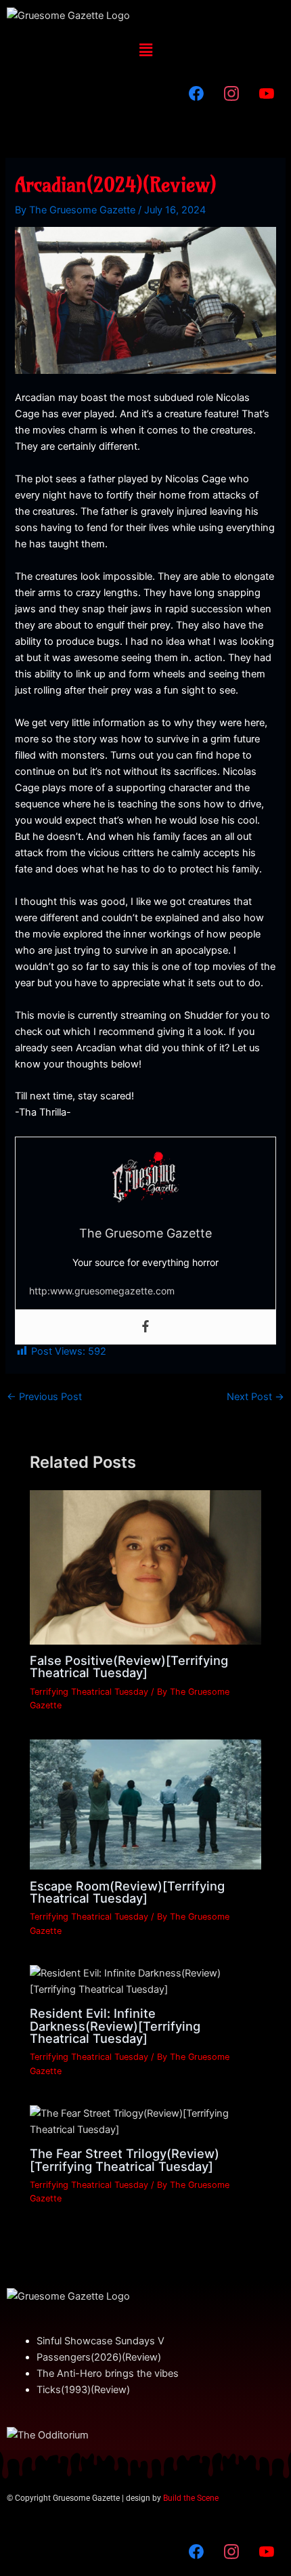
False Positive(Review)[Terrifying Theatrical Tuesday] (129, 1666)
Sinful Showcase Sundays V (100, 2341)
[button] (145, 50)
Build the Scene (191, 2498)
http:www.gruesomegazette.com (102, 1291)
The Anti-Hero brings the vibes (108, 2373)
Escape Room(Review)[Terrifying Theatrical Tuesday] (127, 1892)
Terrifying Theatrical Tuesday (89, 1692)
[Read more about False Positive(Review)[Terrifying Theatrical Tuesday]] (145, 1567)
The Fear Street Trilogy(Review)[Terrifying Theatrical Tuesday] (125, 2159)
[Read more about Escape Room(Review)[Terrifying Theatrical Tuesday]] (145, 1804)
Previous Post (44, 1397)
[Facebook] (145, 1327)
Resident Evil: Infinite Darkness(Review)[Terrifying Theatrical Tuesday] (115, 2025)
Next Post (255, 1397)
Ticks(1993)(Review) (83, 2390)
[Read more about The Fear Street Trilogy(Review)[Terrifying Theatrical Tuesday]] (145, 2121)
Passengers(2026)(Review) (99, 2357)
